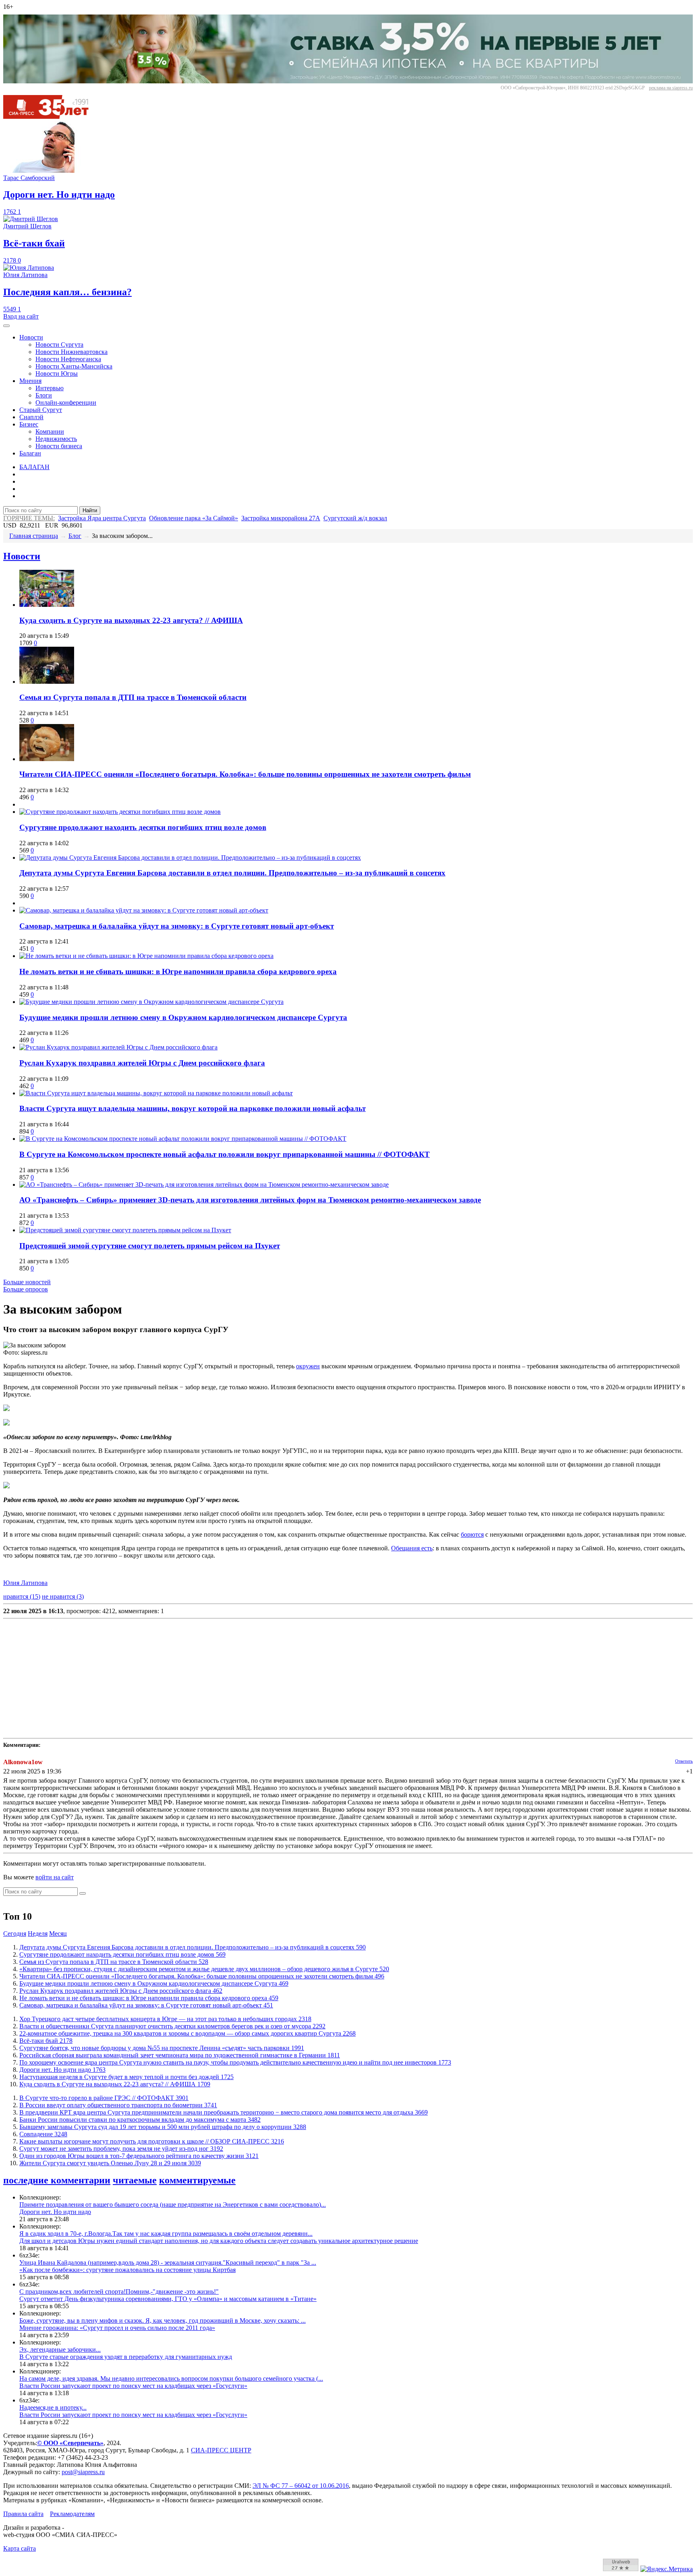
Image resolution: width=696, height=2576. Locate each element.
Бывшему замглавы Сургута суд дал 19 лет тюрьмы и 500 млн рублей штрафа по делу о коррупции (163, 2127)
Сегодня (15, 1934)
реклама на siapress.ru (671, 88)
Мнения (30, 381)
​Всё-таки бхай (46, 2041)
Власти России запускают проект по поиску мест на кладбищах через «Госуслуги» (133, 2386)
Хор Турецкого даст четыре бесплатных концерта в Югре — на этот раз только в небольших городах (165, 2019)
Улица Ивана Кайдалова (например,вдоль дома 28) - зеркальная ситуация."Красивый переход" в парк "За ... (168, 2263)
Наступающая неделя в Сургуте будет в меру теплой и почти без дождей (126, 2077)
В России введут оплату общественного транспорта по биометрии (118, 2105)
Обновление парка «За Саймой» (194, 518)
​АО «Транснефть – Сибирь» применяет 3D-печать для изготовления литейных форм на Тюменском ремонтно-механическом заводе (250, 1200)
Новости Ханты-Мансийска (74, 366)
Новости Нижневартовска (71, 352)
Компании (50, 431)
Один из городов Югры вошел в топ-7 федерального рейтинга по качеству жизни (139, 2156)
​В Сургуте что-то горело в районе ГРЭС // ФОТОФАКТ (104, 2098)
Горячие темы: (29, 518)
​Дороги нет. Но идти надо (62, 2070)
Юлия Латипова (25, 1583)
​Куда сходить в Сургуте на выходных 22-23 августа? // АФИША (131, 620)
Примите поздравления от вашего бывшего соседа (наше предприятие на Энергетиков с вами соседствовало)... (173, 2205)
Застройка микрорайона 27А (281, 518)
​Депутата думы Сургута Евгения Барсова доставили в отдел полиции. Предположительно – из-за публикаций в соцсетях (232, 873)
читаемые (135, 2180)
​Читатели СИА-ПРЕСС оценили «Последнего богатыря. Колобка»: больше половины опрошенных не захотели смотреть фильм (245, 774)
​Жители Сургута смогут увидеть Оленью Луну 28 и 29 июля (110, 2163)
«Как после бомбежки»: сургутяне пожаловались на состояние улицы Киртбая (127, 2270)
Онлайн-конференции (66, 402)
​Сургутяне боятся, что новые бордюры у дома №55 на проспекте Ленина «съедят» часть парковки (162, 2048)
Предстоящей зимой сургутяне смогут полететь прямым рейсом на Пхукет (150, 1246)
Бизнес (29, 424)
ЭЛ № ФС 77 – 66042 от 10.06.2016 (301, 2486)
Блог (75, 536)
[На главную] (52, 117)
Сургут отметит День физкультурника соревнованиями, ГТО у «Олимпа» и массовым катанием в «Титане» (168, 2299)
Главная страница (34, 536)
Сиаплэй (31, 417)
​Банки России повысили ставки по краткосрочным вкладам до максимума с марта (140, 2120)
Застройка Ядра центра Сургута (102, 518)
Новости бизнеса (59, 446)
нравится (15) (22, 1596)
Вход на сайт (21, 316)
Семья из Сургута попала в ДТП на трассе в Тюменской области (133, 697)
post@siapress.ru (83, 2472)
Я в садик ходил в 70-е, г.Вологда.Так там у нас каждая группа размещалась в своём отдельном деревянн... (166, 2234)
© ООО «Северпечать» (70, 2443)
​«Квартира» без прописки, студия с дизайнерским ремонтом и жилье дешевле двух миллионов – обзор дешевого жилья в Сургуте (204, 1969)
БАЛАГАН (34, 467)
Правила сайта (23, 2514)
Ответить (684, 1761)
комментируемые (197, 2180)
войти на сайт (55, 1877)
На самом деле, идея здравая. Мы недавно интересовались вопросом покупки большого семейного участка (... (171, 2378)
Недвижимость (56, 439)
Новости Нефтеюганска (68, 359)
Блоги (44, 395)
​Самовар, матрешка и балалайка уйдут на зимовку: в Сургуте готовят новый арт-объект (177, 926)
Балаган (30, 453)
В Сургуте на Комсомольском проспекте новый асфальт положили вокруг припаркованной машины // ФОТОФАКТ (225, 1154)
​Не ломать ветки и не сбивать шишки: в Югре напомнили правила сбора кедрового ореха (178, 971)
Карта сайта (20, 2548)
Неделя (38, 1934)
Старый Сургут (41, 410)
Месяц (58, 1934)
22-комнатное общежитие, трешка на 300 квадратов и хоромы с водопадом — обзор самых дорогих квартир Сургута (187, 2033)
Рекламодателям (72, 2514)
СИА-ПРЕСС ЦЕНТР (221, 2450)
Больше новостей (27, 1282)
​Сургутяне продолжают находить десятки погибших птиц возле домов (143, 827)
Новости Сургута (59, 345)
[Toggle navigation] (6, 326)
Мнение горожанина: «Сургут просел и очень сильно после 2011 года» (117, 2328)
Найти (90, 510)
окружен (308, 1366)
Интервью (50, 388)
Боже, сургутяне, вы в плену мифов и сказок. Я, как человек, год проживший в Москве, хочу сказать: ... (163, 2320)
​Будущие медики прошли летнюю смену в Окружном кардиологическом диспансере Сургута (183, 1017)
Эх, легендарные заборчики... (60, 2349)
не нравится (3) (63, 1596)
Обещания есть (412, 1548)
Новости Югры (57, 373)
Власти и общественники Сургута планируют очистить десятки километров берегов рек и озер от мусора (172, 2026)
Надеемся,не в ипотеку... (53, 2407)
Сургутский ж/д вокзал (355, 518)
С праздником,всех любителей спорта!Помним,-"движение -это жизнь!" (119, 2292)
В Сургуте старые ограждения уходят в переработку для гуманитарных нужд (126, 2357)
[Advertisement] (245, 1678)
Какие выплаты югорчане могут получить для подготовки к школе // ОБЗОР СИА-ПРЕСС (152, 2141)
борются (472, 1534)
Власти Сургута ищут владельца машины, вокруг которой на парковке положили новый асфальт (193, 1108)
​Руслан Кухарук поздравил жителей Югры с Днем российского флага (142, 1063)
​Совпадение (43, 2134)
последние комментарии (57, 2180)
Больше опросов (26, 1289)
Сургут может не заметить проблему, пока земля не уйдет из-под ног (121, 2149)
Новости (31, 337)
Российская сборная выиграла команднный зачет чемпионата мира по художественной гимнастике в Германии (180, 2055)
